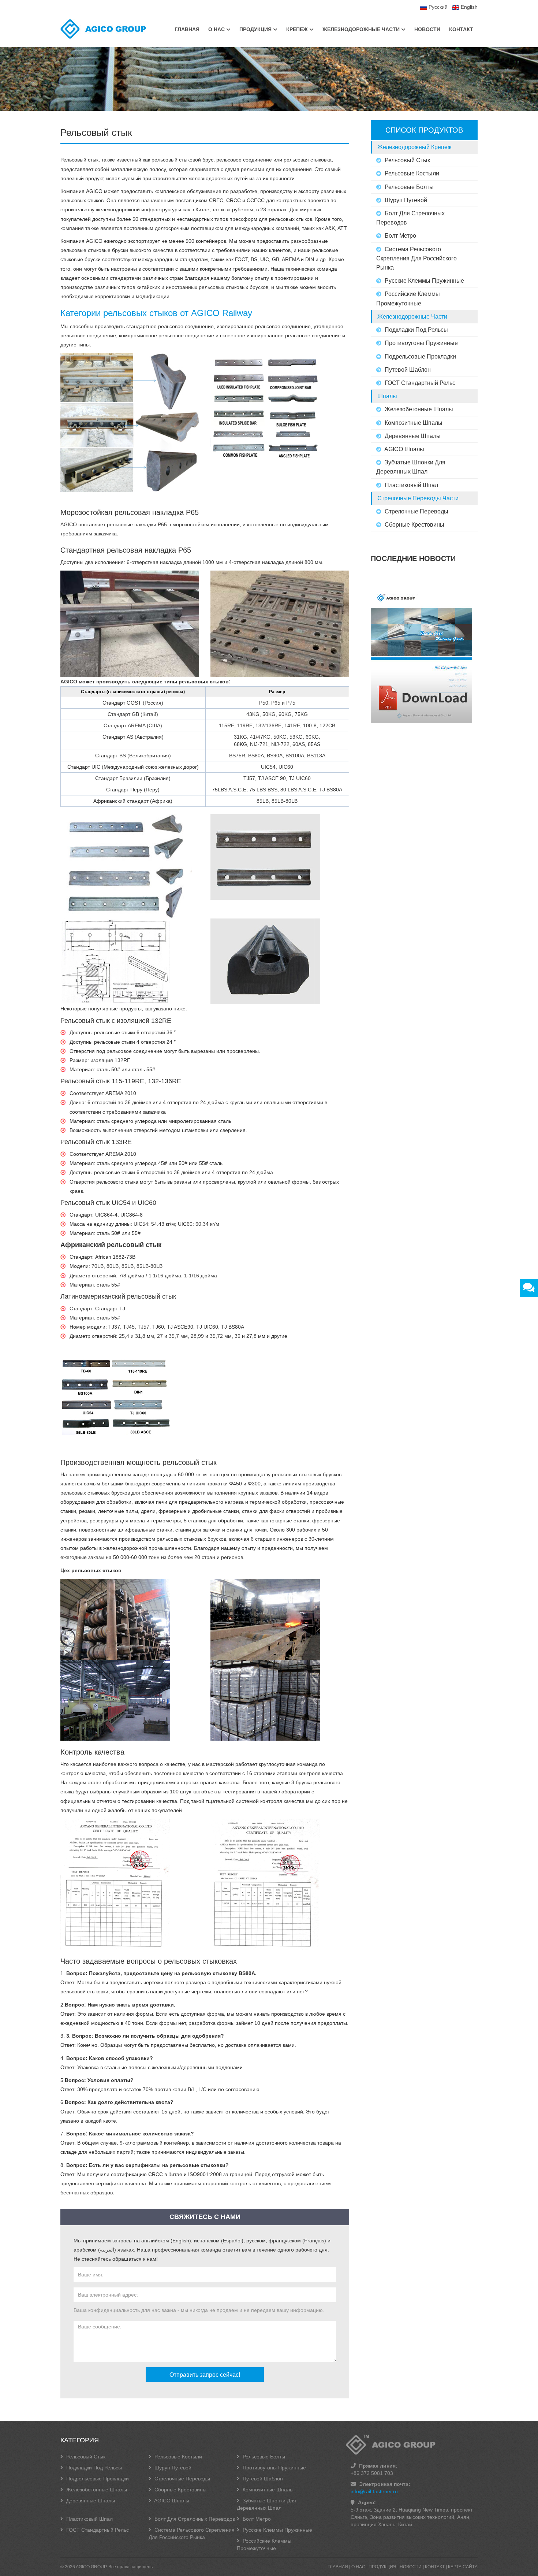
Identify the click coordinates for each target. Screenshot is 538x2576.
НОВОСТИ (427, 29)
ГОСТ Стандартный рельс (419, 383)
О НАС (216, 29)
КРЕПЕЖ (297, 29)
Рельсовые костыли (411, 173)
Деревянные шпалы (412, 436)
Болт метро (400, 236)
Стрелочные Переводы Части (418, 498)
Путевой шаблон (407, 370)
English (468, 7)
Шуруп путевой (405, 200)
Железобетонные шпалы (418, 409)
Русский (437, 7)
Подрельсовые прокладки (420, 357)
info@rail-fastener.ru (374, 2491)
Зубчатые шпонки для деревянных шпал (411, 467)
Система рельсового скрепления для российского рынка (416, 258)
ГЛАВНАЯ (187, 29)
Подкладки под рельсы (416, 330)
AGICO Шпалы (404, 449)
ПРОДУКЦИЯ (255, 29)
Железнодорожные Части (412, 317)
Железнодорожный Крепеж (414, 147)
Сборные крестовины (414, 525)
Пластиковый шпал (411, 485)
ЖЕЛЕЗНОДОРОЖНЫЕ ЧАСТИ (361, 29)
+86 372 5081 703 (372, 2473)
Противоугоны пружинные (421, 343)
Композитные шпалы (413, 423)
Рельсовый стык (407, 160)
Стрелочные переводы (416, 511)
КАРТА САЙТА (463, 2567)
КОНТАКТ (461, 29)
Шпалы (387, 396)
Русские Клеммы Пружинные (424, 281)
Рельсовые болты (408, 187)
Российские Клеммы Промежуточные (408, 298)
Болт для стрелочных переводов (410, 218)
